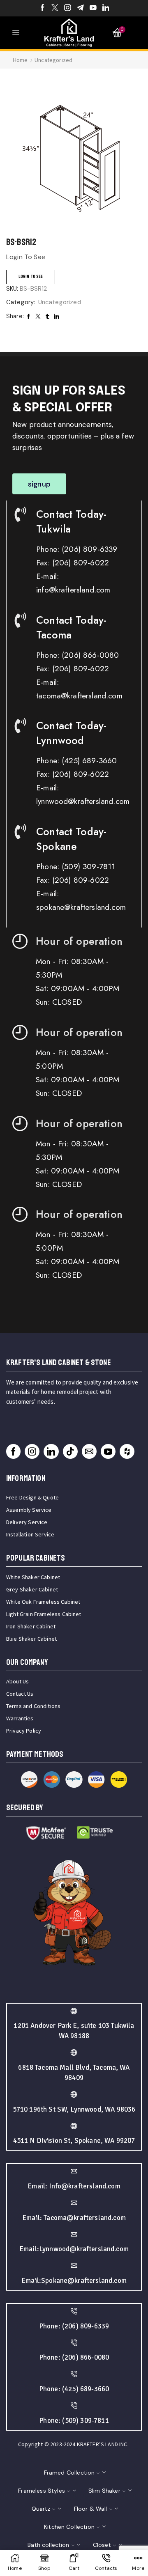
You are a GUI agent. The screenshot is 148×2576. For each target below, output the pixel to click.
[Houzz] (127, 1451)
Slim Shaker (104, 2491)
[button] (39, 484)
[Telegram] (80, 8)
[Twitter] (55, 8)
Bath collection (48, 2545)
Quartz (41, 2509)
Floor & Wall (91, 2509)
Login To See (31, 277)
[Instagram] (68, 8)
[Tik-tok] (70, 1451)
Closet (102, 2545)
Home (20, 60)
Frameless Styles (42, 2491)
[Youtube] (93, 8)
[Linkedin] (106, 8)
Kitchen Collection (69, 2527)
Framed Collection (69, 2473)
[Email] (89, 1451)
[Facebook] (43, 8)
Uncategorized (53, 60)
